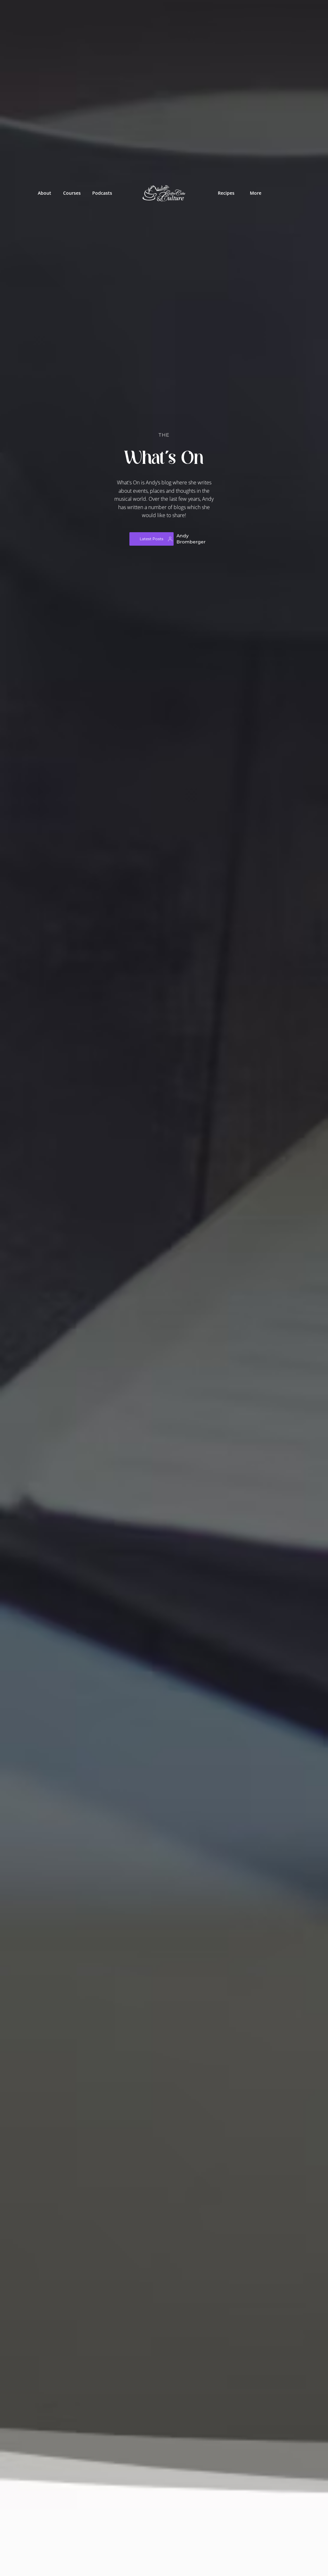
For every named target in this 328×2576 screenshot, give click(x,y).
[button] (71, 193)
